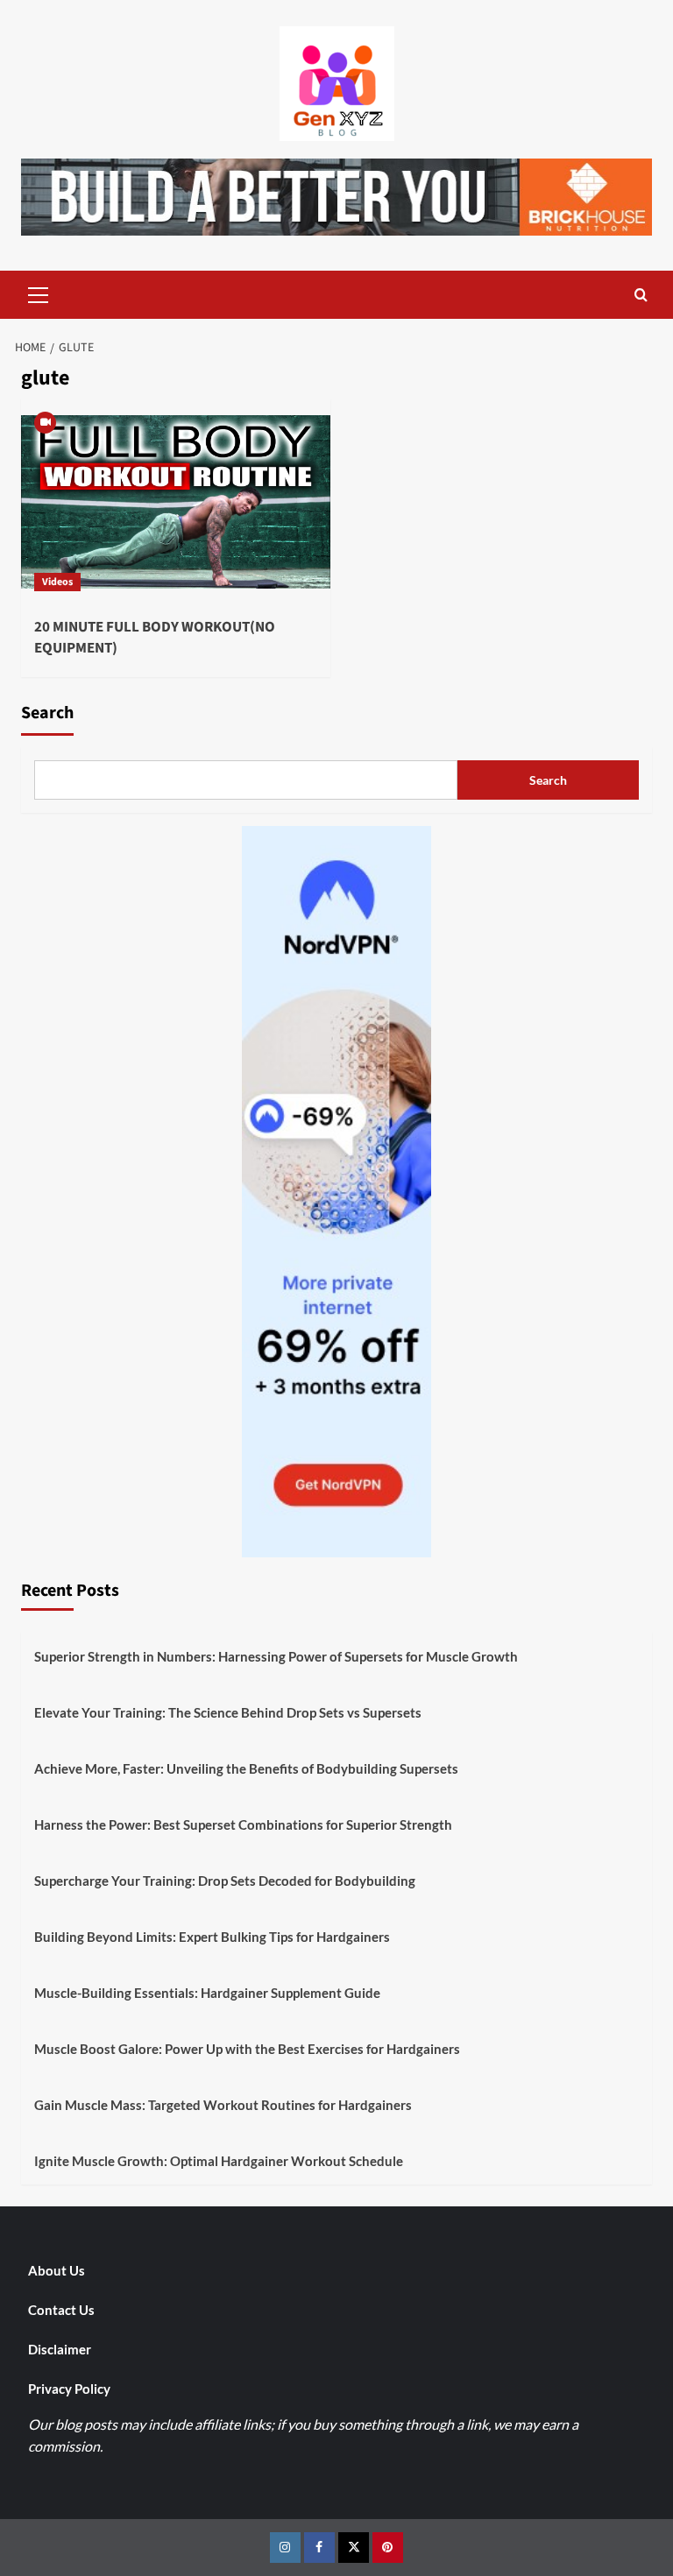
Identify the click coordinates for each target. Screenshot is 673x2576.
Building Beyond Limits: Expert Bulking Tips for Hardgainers (212, 1937)
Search (47, 713)
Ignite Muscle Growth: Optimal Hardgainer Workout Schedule (219, 2161)
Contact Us (61, 2310)
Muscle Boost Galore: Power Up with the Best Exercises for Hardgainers (247, 2049)
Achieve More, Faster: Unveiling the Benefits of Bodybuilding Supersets (246, 1768)
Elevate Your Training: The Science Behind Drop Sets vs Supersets (228, 1712)
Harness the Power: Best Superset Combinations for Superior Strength (243, 1824)
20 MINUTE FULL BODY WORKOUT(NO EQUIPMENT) (155, 638)
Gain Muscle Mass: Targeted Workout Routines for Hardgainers (223, 2105)
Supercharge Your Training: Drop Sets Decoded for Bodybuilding (225, 1881)
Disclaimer (60, 2349)
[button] (39, 293)
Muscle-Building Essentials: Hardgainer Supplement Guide (207, 1993)
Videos (57, 582)
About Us (57, 2270)
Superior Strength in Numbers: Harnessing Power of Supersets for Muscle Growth (276, 1656)
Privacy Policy (69, 2389)
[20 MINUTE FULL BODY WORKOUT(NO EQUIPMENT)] (176, 501)
